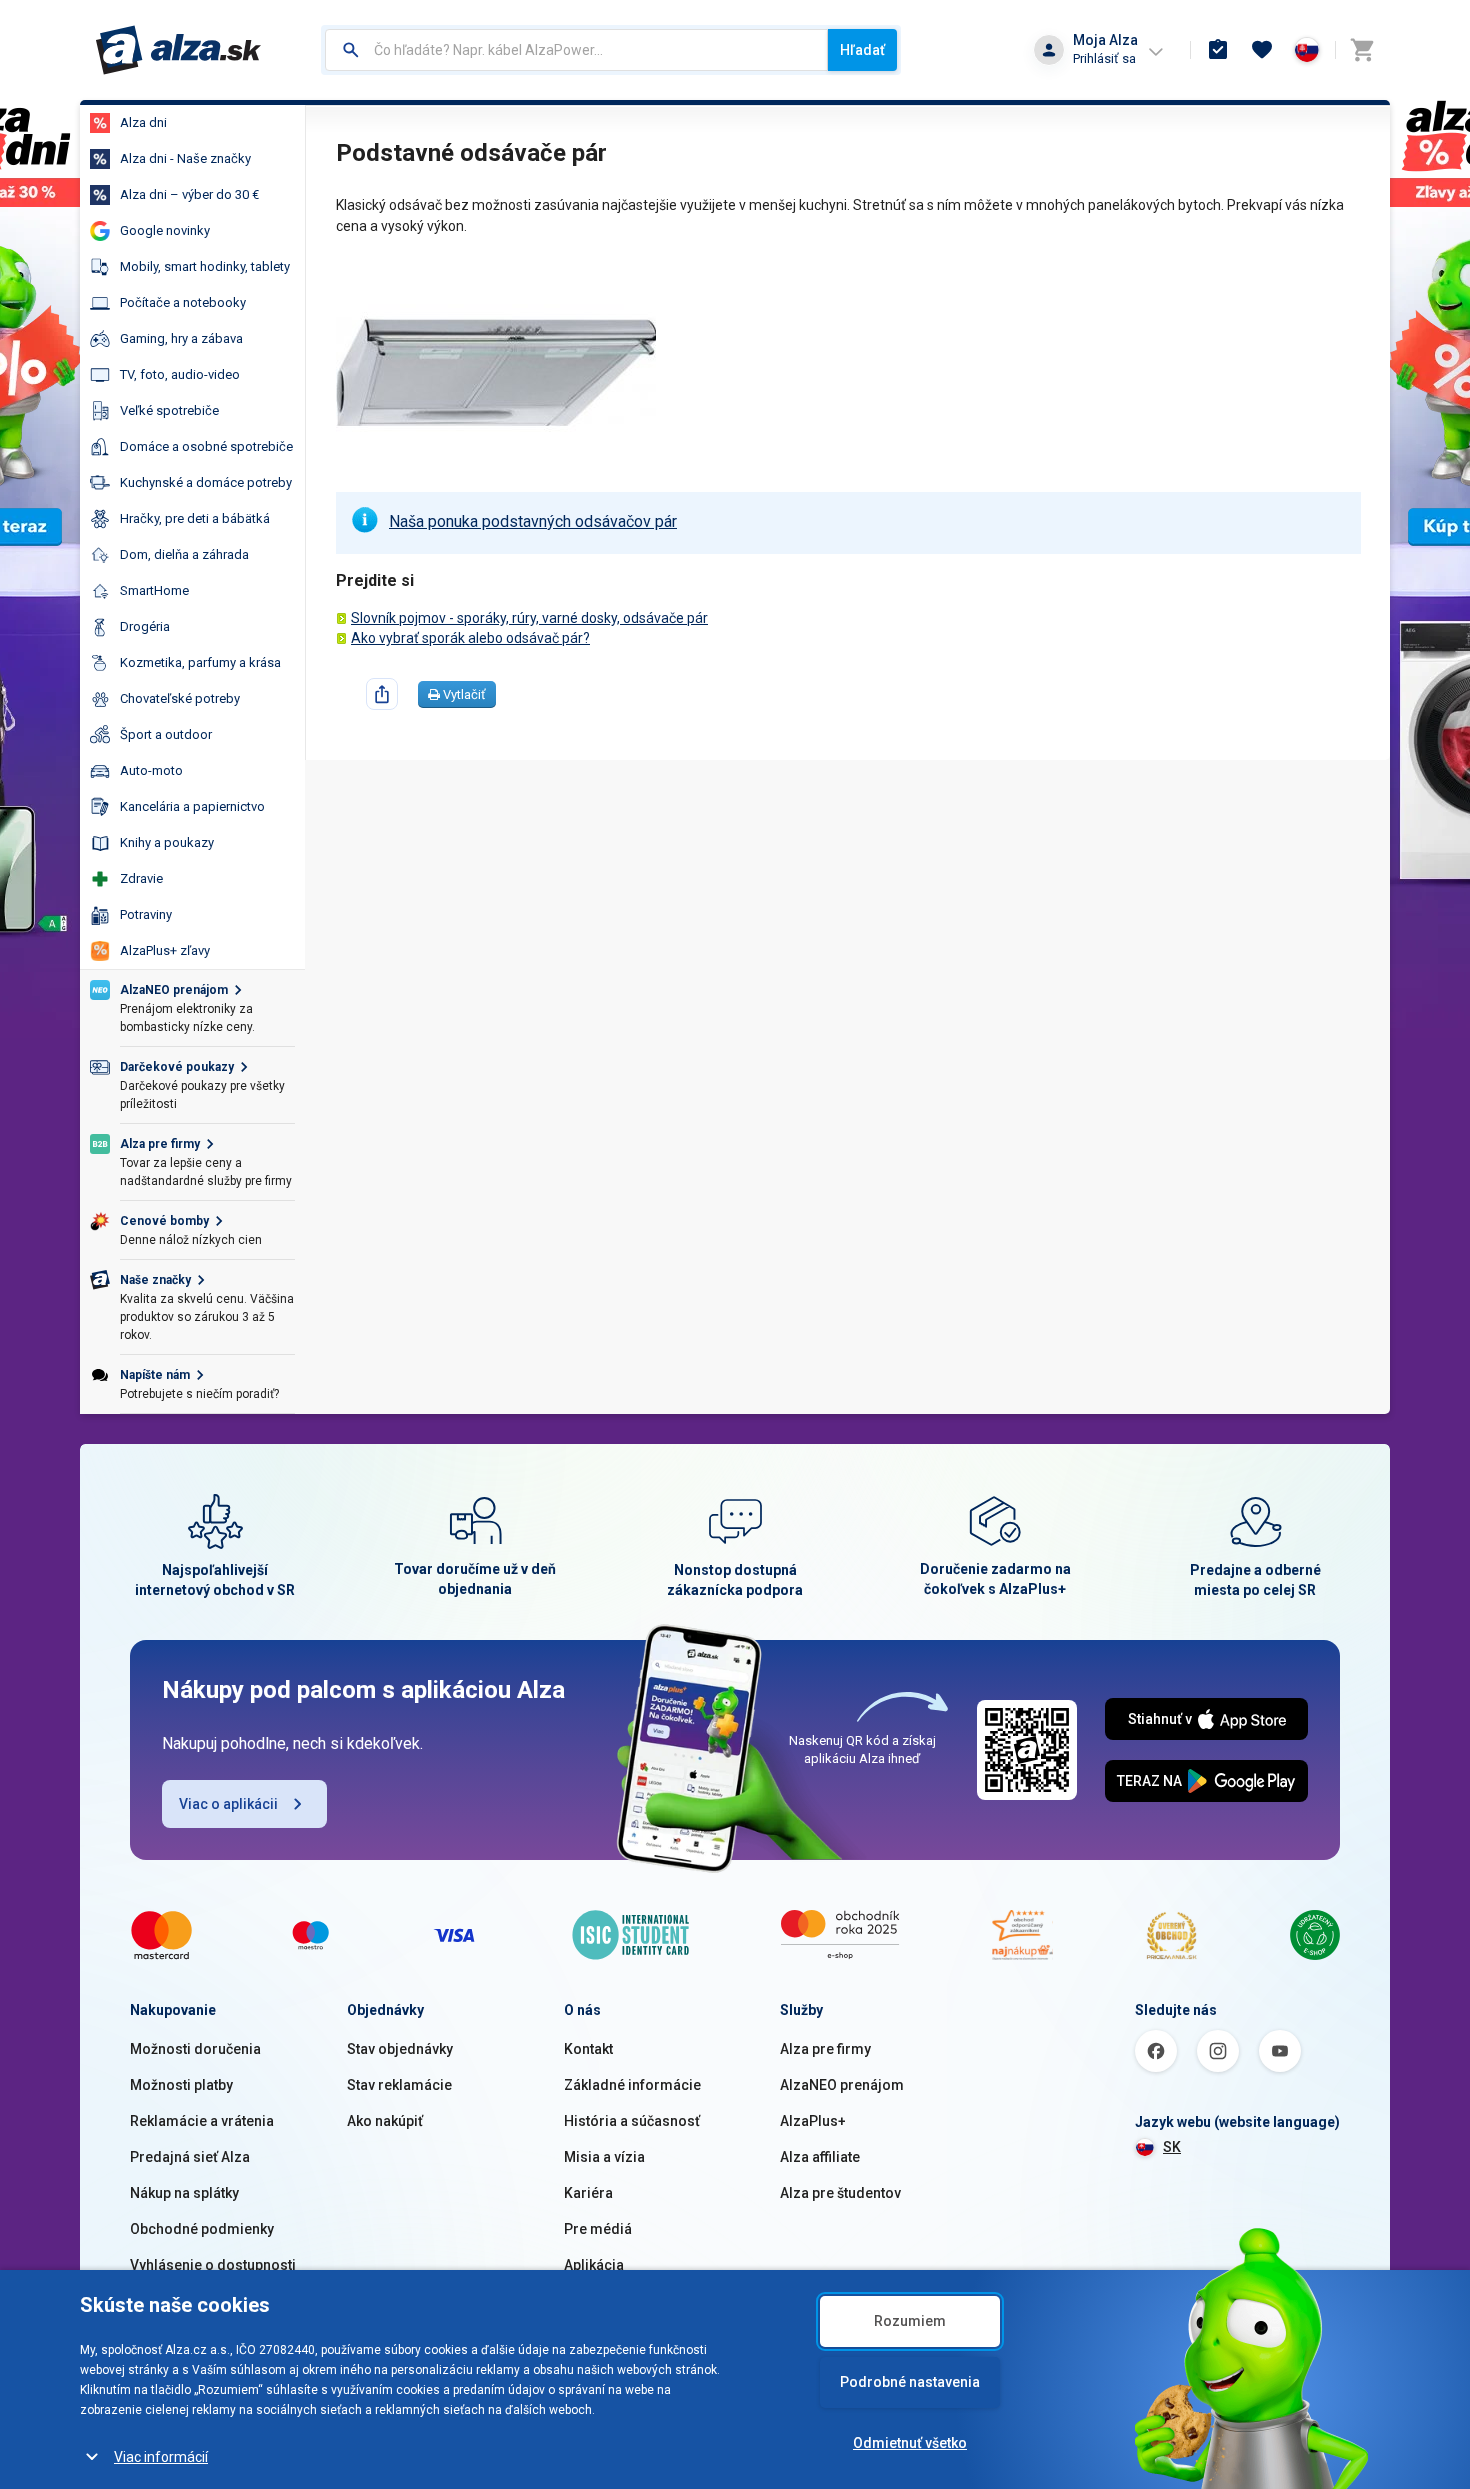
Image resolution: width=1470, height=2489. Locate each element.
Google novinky (165, 230)
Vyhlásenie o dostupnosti (213, 2265)
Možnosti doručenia (195, 2049)
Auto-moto (151, 770)
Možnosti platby (181, 2085)
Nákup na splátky (184, 2193)
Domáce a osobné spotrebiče (206, 446)
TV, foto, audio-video (180, 374)
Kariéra (588, 2193)
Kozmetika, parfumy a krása (200, 662)
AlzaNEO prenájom (842, 2085)
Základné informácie (632, 2085)
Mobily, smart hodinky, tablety (205, 266)
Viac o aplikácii (228, 1804)
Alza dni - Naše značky (185, 158)
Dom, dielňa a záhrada (184, 554)
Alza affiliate (820, 2157)
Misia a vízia (604, 2157)
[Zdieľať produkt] (382, 694)
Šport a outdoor (166, 734)
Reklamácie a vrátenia (202, 2121)
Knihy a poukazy (167, 842)
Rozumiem (910, 2321)
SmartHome (154, 590)
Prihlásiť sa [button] (1104, 58)
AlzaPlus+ (813, 2121)
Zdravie (141, 878)
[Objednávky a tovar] (1218, 50)
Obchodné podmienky (202, 2229)
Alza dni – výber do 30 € (189, 194)
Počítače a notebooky (183, 302)
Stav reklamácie (399, 2085)
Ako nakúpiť (385, 2121)
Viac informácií (161, 2457)
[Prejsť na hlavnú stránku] (178, 50)
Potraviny (146, 914)
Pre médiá (598, 2229)
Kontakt (588, 2049)
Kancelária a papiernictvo (192, 806)
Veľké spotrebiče (169, 410)
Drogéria (145, 626)
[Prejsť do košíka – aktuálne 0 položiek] (1362, 50)
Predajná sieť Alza (190, 2157)
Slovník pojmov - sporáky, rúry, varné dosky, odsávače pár (529, 618)
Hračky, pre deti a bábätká (195, 518)
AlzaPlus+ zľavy (165, 950)
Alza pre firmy (825, 2049)
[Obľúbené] (1262, 50)
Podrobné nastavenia (910, 2382)
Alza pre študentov (840, 2193)
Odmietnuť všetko (910, 2443)
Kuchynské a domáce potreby (206, 482)
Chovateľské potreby (180, 698)
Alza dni (143, 122)
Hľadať (862, 50)
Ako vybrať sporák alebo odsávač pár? (470, 638)
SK (1172, 2147)
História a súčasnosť (632, 2121)
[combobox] (576, 50)
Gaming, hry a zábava (181, 338)
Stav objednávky (400, 2049)
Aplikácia (594, 2265)
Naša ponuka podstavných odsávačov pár (533, 521)
